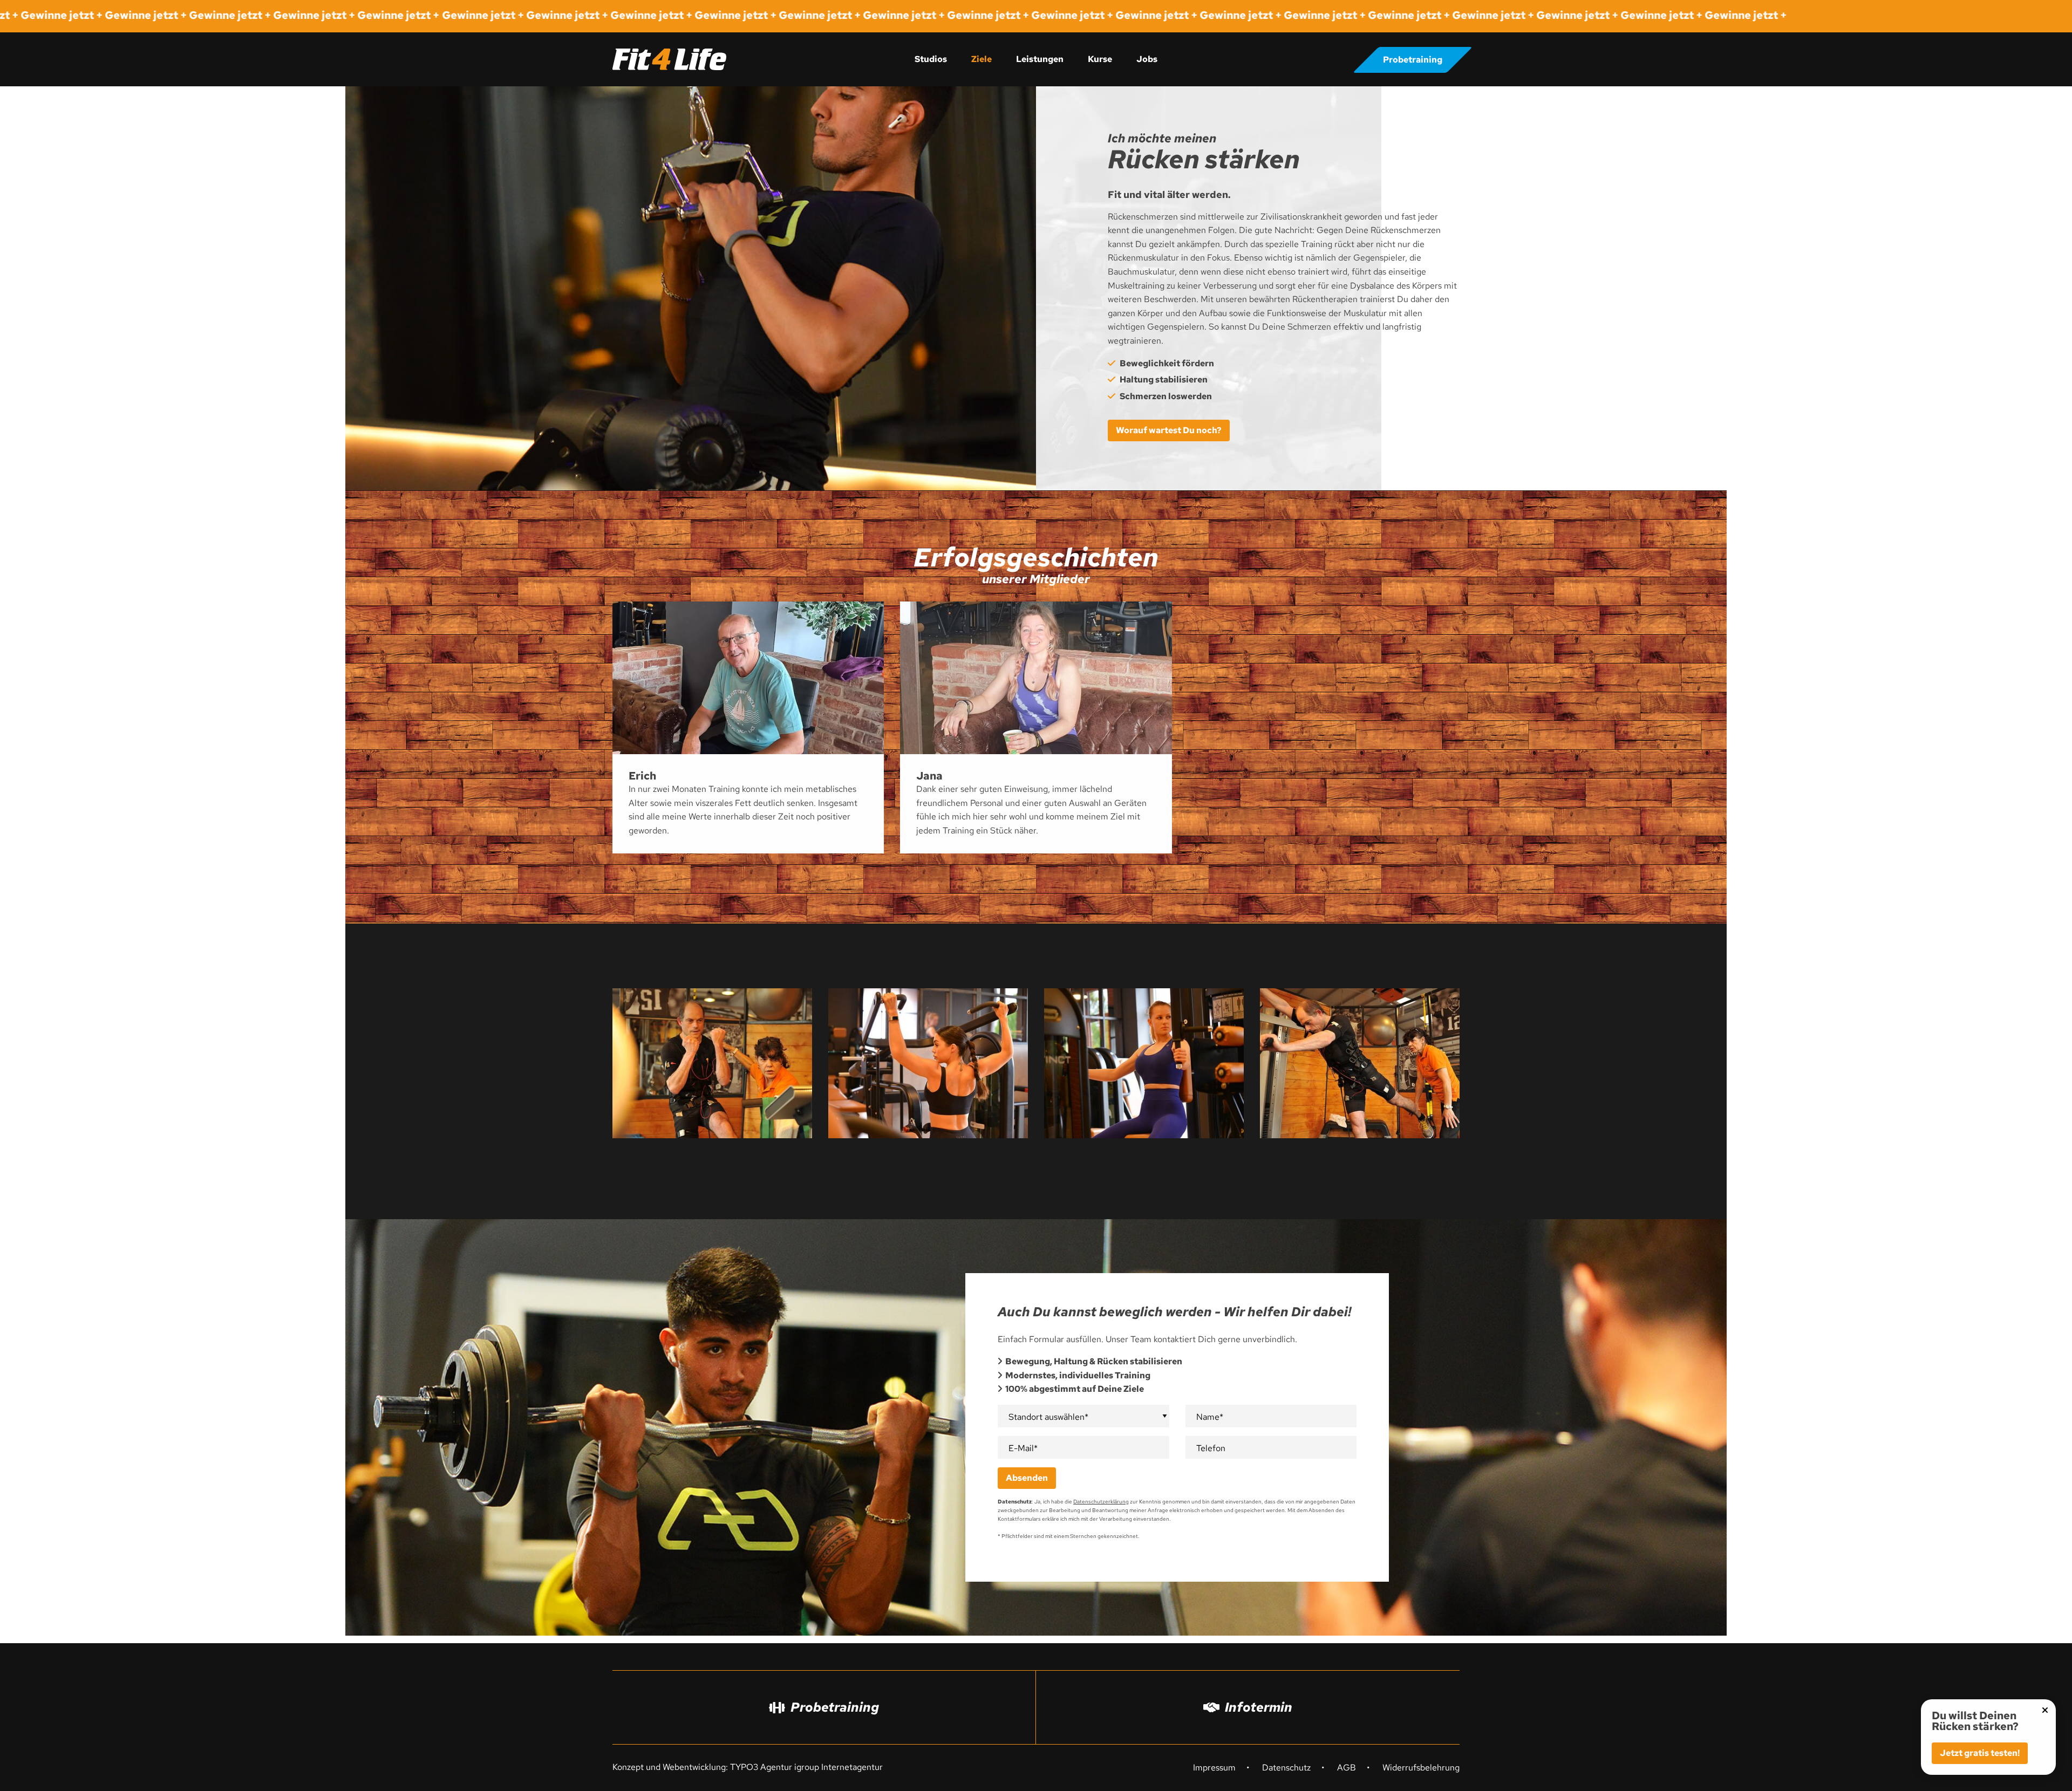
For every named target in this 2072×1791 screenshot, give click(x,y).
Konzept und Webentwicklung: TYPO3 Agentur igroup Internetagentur (748, 1767)
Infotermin (1259, 1707)
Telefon (1211, 1448)
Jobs (1147, 59)
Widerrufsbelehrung (1421, 1768)
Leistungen (1040, 59)
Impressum (1214, 1768)
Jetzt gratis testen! (1980, 1753)
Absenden (1027, 1478)
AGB (1347, 1768)
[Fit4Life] (669, 59)
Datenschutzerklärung (1101, 1502)
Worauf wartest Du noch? (1169, 430)
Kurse (1100, 59)
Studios (931, 59)
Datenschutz (1286, 1768)
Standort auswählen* (1048, 1417)
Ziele (982, 59)
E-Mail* (1023, 1448)
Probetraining (1413, 60)
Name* (1210, 1417)
